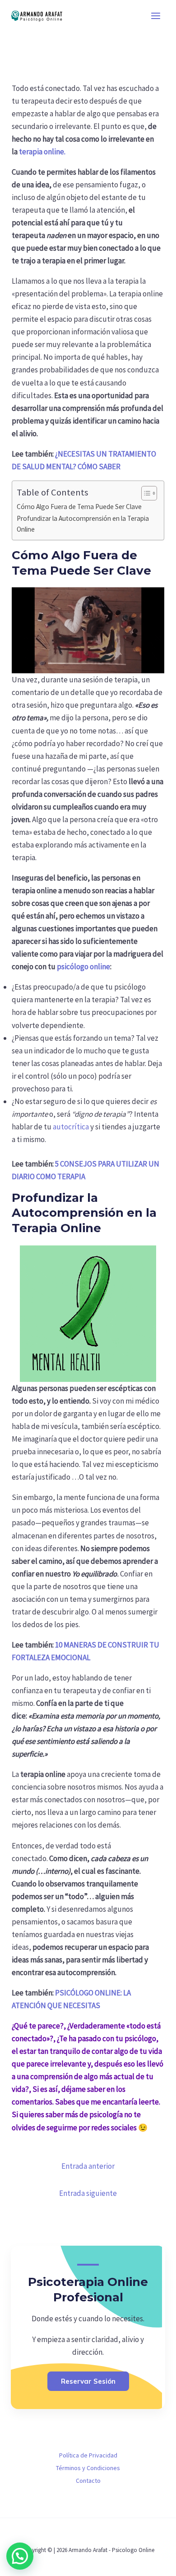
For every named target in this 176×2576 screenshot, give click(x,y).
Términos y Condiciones (88, 2468)
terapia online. (42, 152)
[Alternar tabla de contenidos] (145, 493)
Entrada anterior (88, 2166)
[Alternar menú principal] (156, 16)
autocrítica (71, 1127)
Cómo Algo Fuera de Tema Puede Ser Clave (79, 507)
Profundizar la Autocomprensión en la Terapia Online (83, 524)
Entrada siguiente (88, 2193)
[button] (20, 2556)
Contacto (88, 2481)
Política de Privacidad (88, 2455)
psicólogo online (83, 967)
